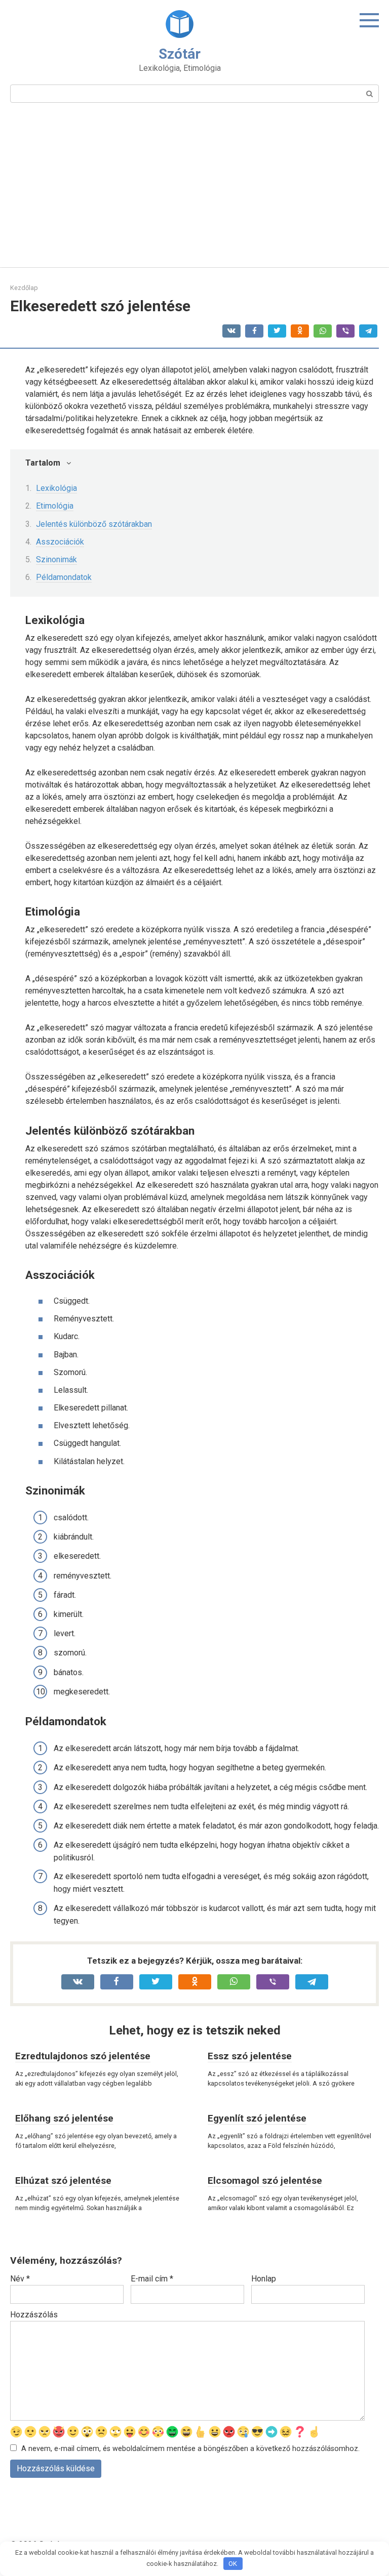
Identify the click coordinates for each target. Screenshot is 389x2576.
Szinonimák (56, 559)
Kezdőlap (24, 288)
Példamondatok (64, 577)
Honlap (264, 2279)
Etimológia (55, 506)
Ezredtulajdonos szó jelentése (83, 2056)
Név (20, 2279)
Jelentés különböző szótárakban (94, 524)
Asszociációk (60, 542)
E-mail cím (152, 2279)
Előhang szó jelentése (64, 2118)
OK (233, 2564)
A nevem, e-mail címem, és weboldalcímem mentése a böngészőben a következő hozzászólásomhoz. (190, 2449)
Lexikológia (56, 488)
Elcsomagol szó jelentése (265, 2180)
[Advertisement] (194, 191)
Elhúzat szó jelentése (63, 2180)
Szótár (180, 54)
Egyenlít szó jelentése (257, 2118)
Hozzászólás (34, 2315)
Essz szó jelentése (250, 2056)
